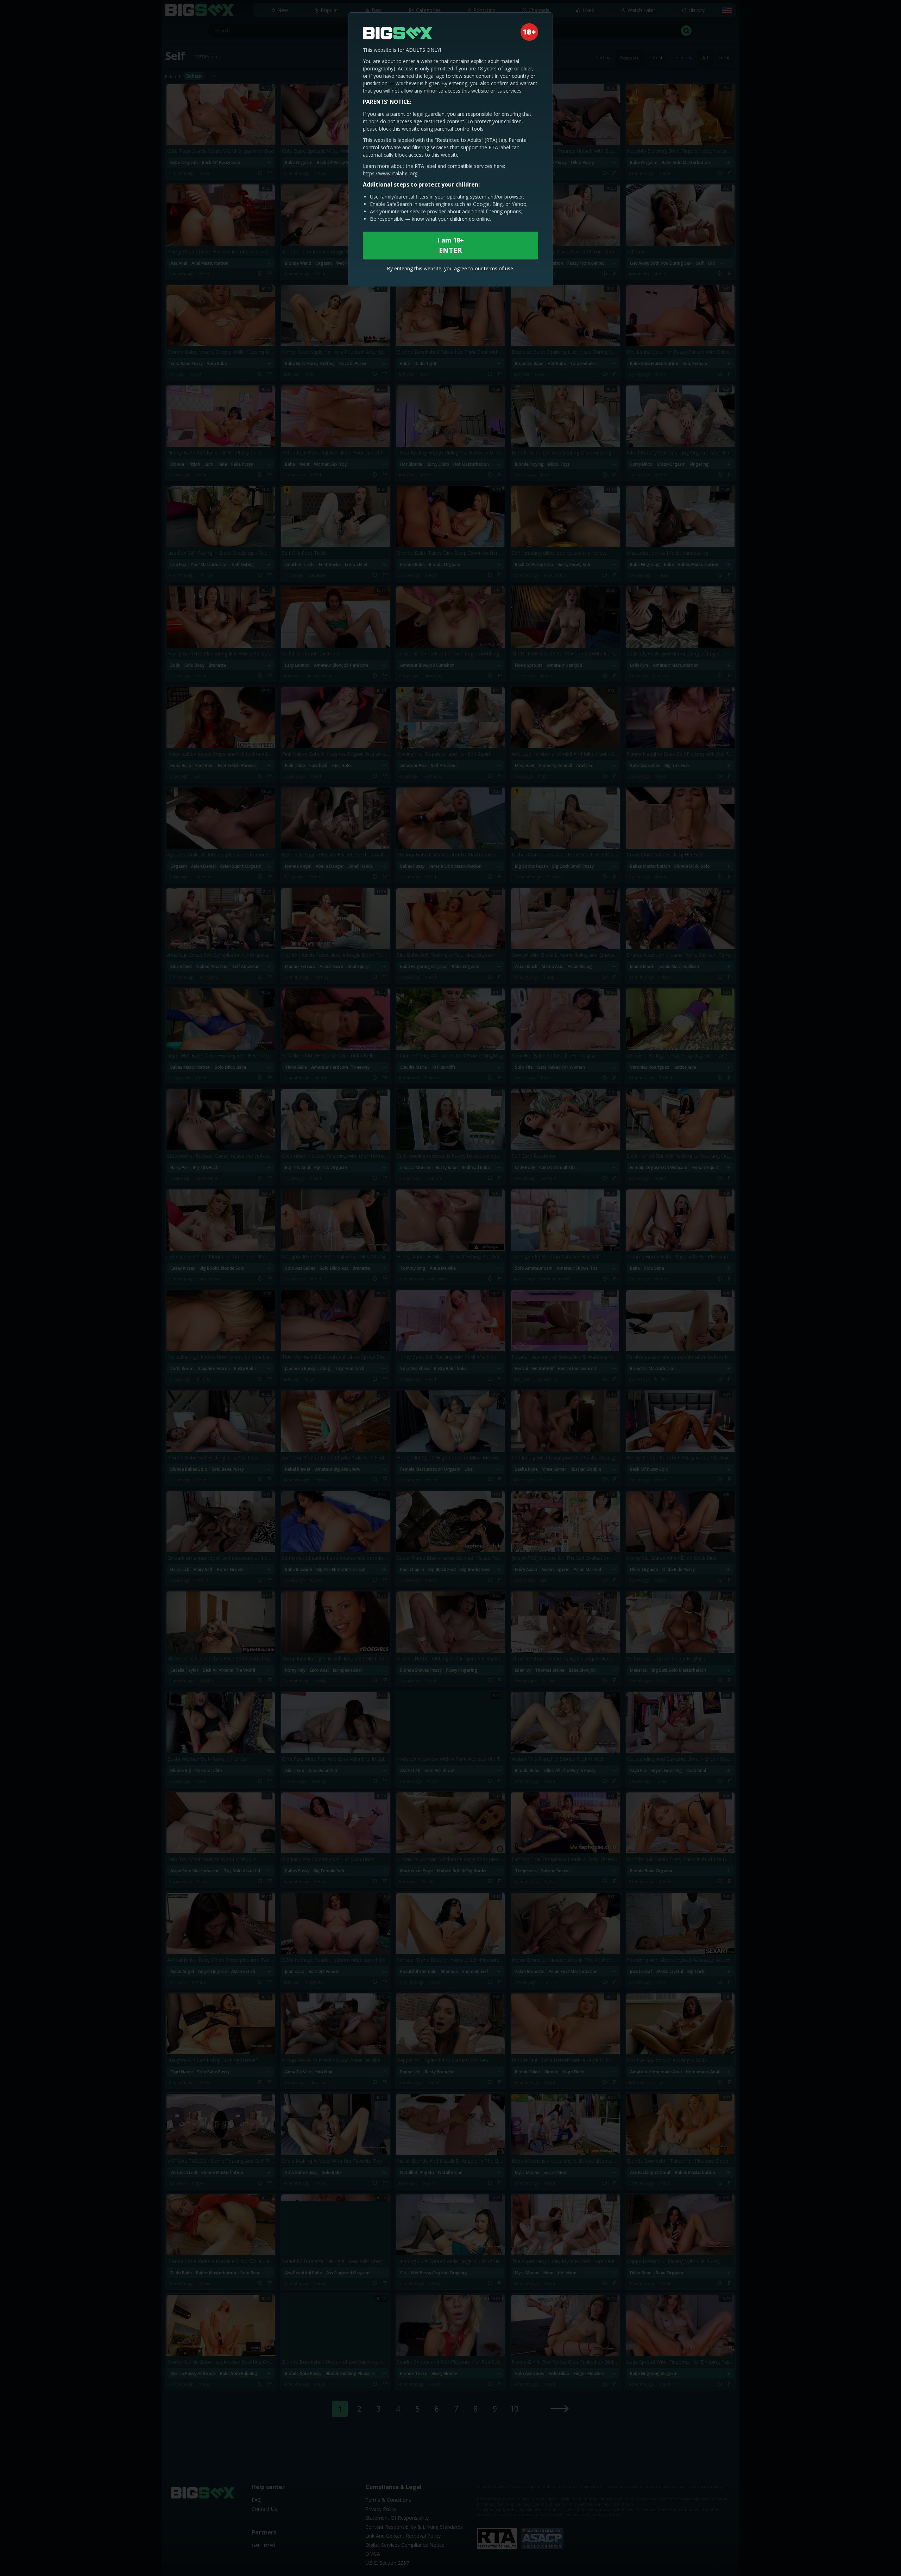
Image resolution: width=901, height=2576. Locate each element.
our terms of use (494, 268)
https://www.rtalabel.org (390, 173)
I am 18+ (451, 245)
